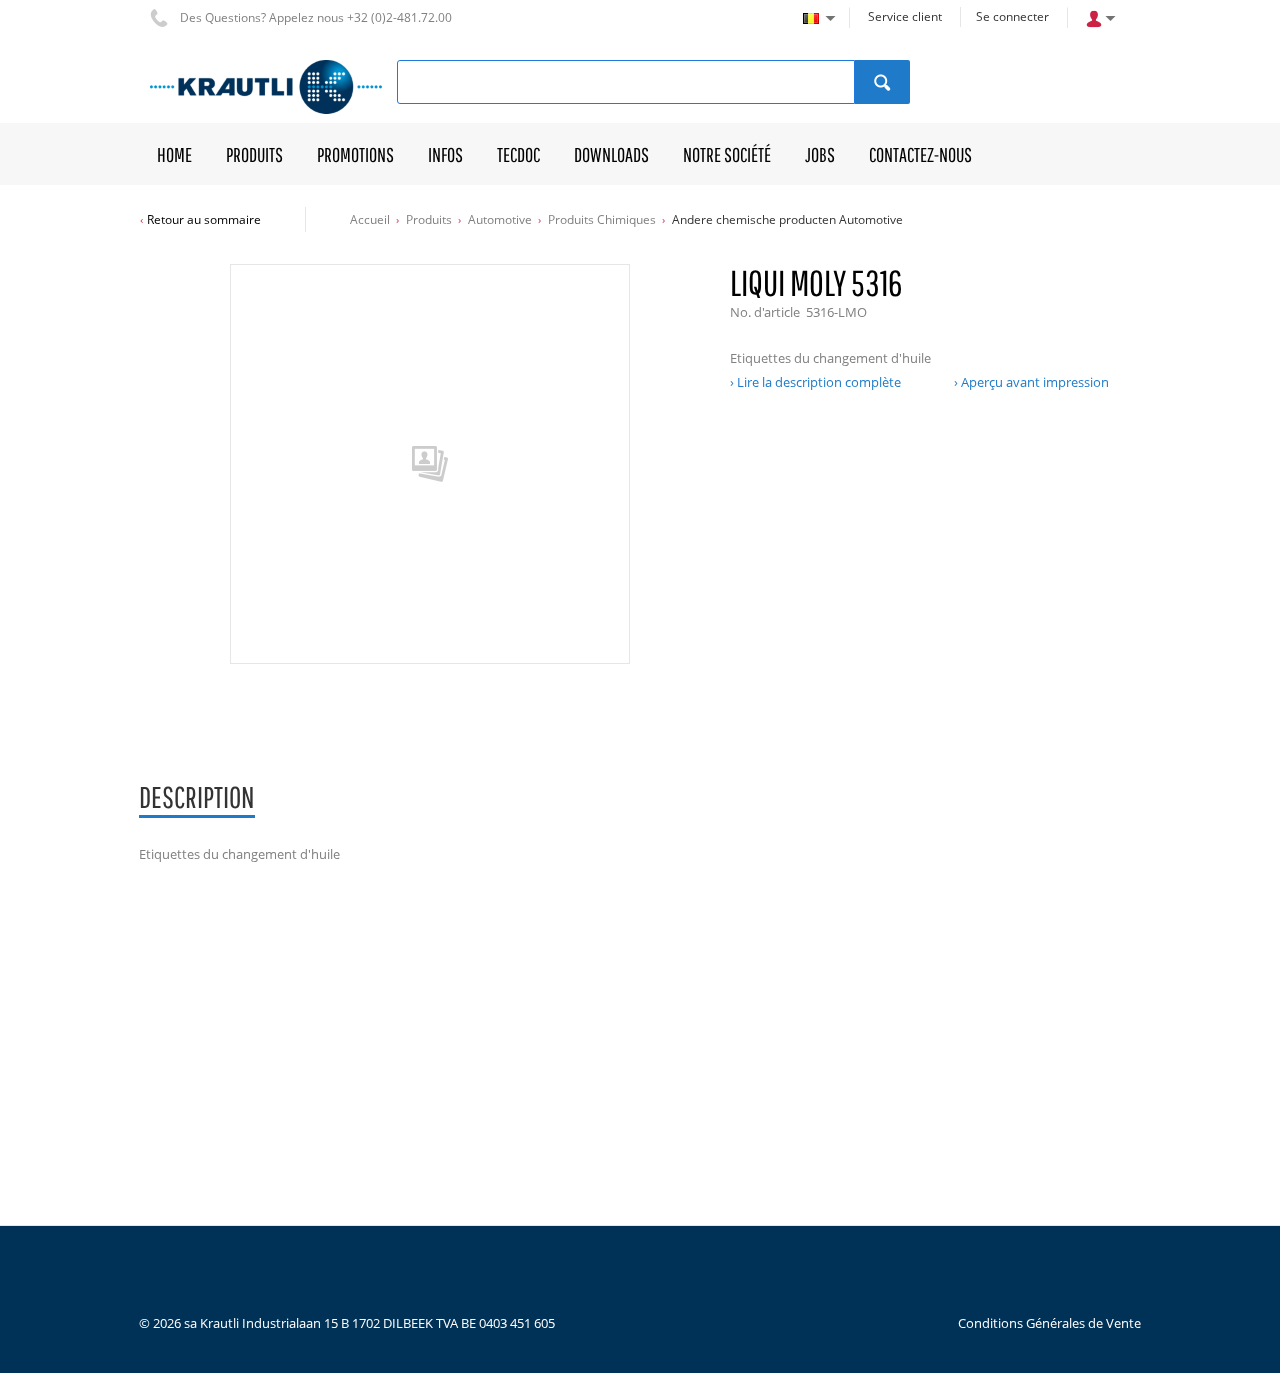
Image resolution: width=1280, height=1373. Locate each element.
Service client (905, 16)
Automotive (500, 219)
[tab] (197, 798)
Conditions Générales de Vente (1049, 1323)
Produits (429, 219)
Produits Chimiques (602, 219)
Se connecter (1012, 16)
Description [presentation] (197, 796)
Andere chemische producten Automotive (787, 219)
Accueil (370, 219)
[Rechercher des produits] (882, 82)
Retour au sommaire (204, 219)
